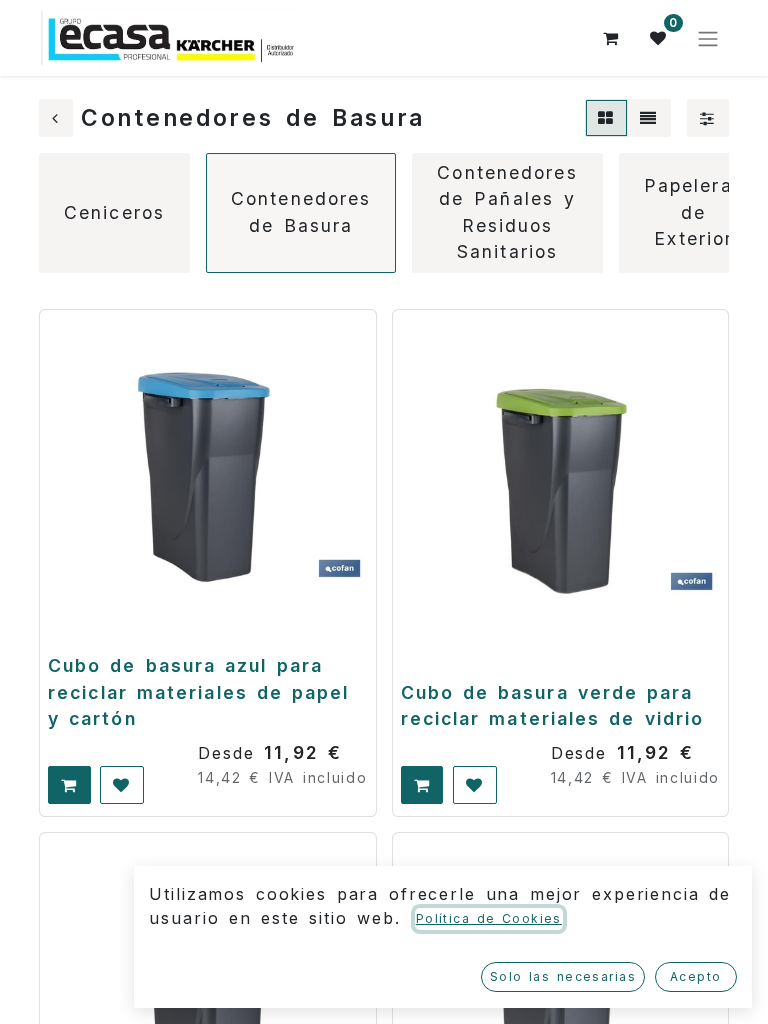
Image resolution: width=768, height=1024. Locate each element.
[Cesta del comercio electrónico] (611, 38)
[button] (69, 785)
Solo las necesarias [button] (563, 976)
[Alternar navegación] (708, 38)
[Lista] (649, 118)
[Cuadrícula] (606, 118)
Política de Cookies (489, 918)
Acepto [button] (696, 976)
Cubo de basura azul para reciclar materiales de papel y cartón (199, 692)
